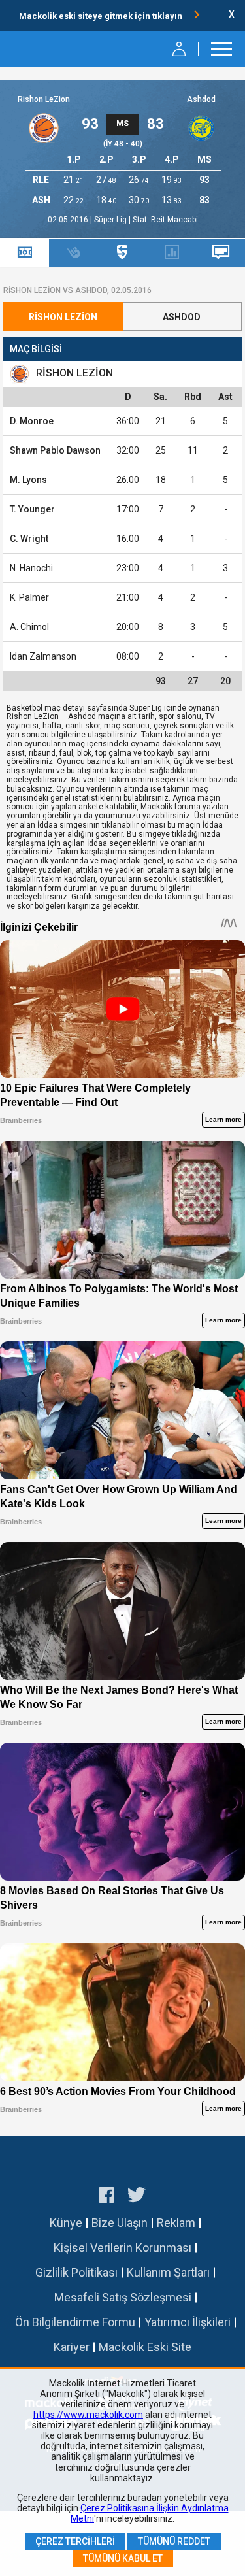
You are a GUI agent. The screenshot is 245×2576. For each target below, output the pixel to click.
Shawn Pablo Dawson (55, 450)
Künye (66, 2223)
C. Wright (29, 539)
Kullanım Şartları (168, 2272)
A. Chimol (29, 627)
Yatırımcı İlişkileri (188, 2322)
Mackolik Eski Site (145, 2347)
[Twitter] (137, 2197)
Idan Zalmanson (43, 656)
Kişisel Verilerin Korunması (122, 2248)
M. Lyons (28, 480)
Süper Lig (111, 220)
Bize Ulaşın (120, 2223)
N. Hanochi (31, 568)
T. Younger (32, 509)
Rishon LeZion (44, 99)
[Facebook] (106, 2197)
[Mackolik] (44, 49)
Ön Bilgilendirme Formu (75, 2322)
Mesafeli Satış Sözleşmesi (123, 2297)
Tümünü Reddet (174, 2541)
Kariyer (72, 2347)
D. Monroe (32, 421)
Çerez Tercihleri (75, 2541)
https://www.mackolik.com (88, 2415)
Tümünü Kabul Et (123, 2558)
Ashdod (201, 99)
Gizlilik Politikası (76, 2272)
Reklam (176, 2223)
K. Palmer (29, 597)
